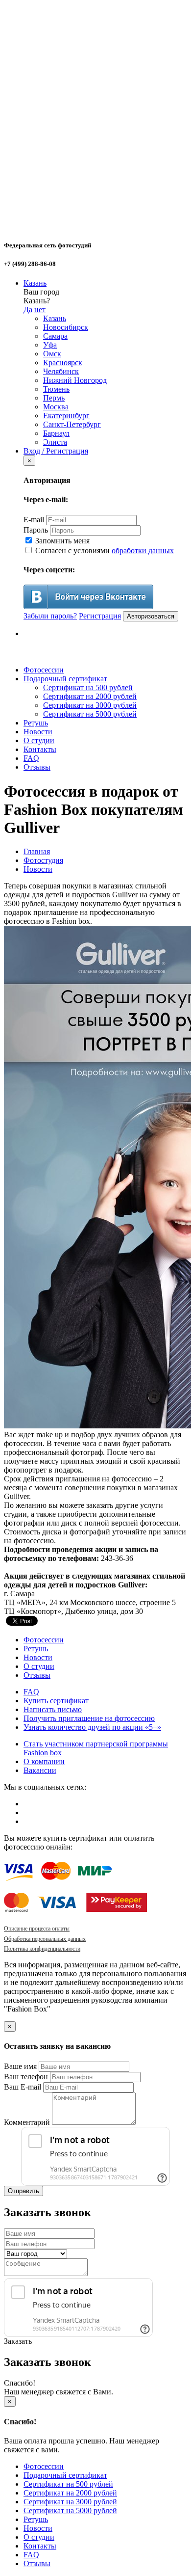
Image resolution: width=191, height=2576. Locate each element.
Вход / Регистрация (56, 451)
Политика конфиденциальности (42, 1949)
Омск (52, 354)
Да (28, 309)
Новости (38, 732)
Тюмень (56, 389)
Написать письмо (53, 1709)
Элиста (55, 442)
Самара (55, 336)
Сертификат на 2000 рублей (90, 696)
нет (40, 309)
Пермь (54, 398)
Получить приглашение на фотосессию (89, 1718)
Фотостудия (43, 860)
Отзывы (37, 767)
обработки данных (143, 550)
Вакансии (40, 1770)
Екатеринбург (66, 416)
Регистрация (100, 616)
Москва (56, 407)
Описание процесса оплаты (37, 1929)
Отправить (24, 2191)
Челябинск (61, 371)
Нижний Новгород (75, 380)
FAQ (31, 758)
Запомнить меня (61, 541)
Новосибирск (66, 327)
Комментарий (27, 2122)
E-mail (34, 520)
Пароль (36, 530)
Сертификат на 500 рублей (88, 687)
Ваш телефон (26, 2077)
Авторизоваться (151, 616)
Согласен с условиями (104, 550)
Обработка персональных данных (45, 1939)
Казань (35, 283)
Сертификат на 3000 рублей (90, 705)
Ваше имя (20, 2066)
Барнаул (56, 433)
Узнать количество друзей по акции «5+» (92, 1727)
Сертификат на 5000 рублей (90, 714)
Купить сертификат (56, 1701)
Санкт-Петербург (72, 424)
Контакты (40, 749)
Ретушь (36, 723)
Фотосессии (44, 670)
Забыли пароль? (50, 616)
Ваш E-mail (23, 2087)
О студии (39, 740)
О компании (44, 1761)
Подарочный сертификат (65, 679)
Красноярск (63, 362)
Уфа (50, 345)
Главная (37, 851)
